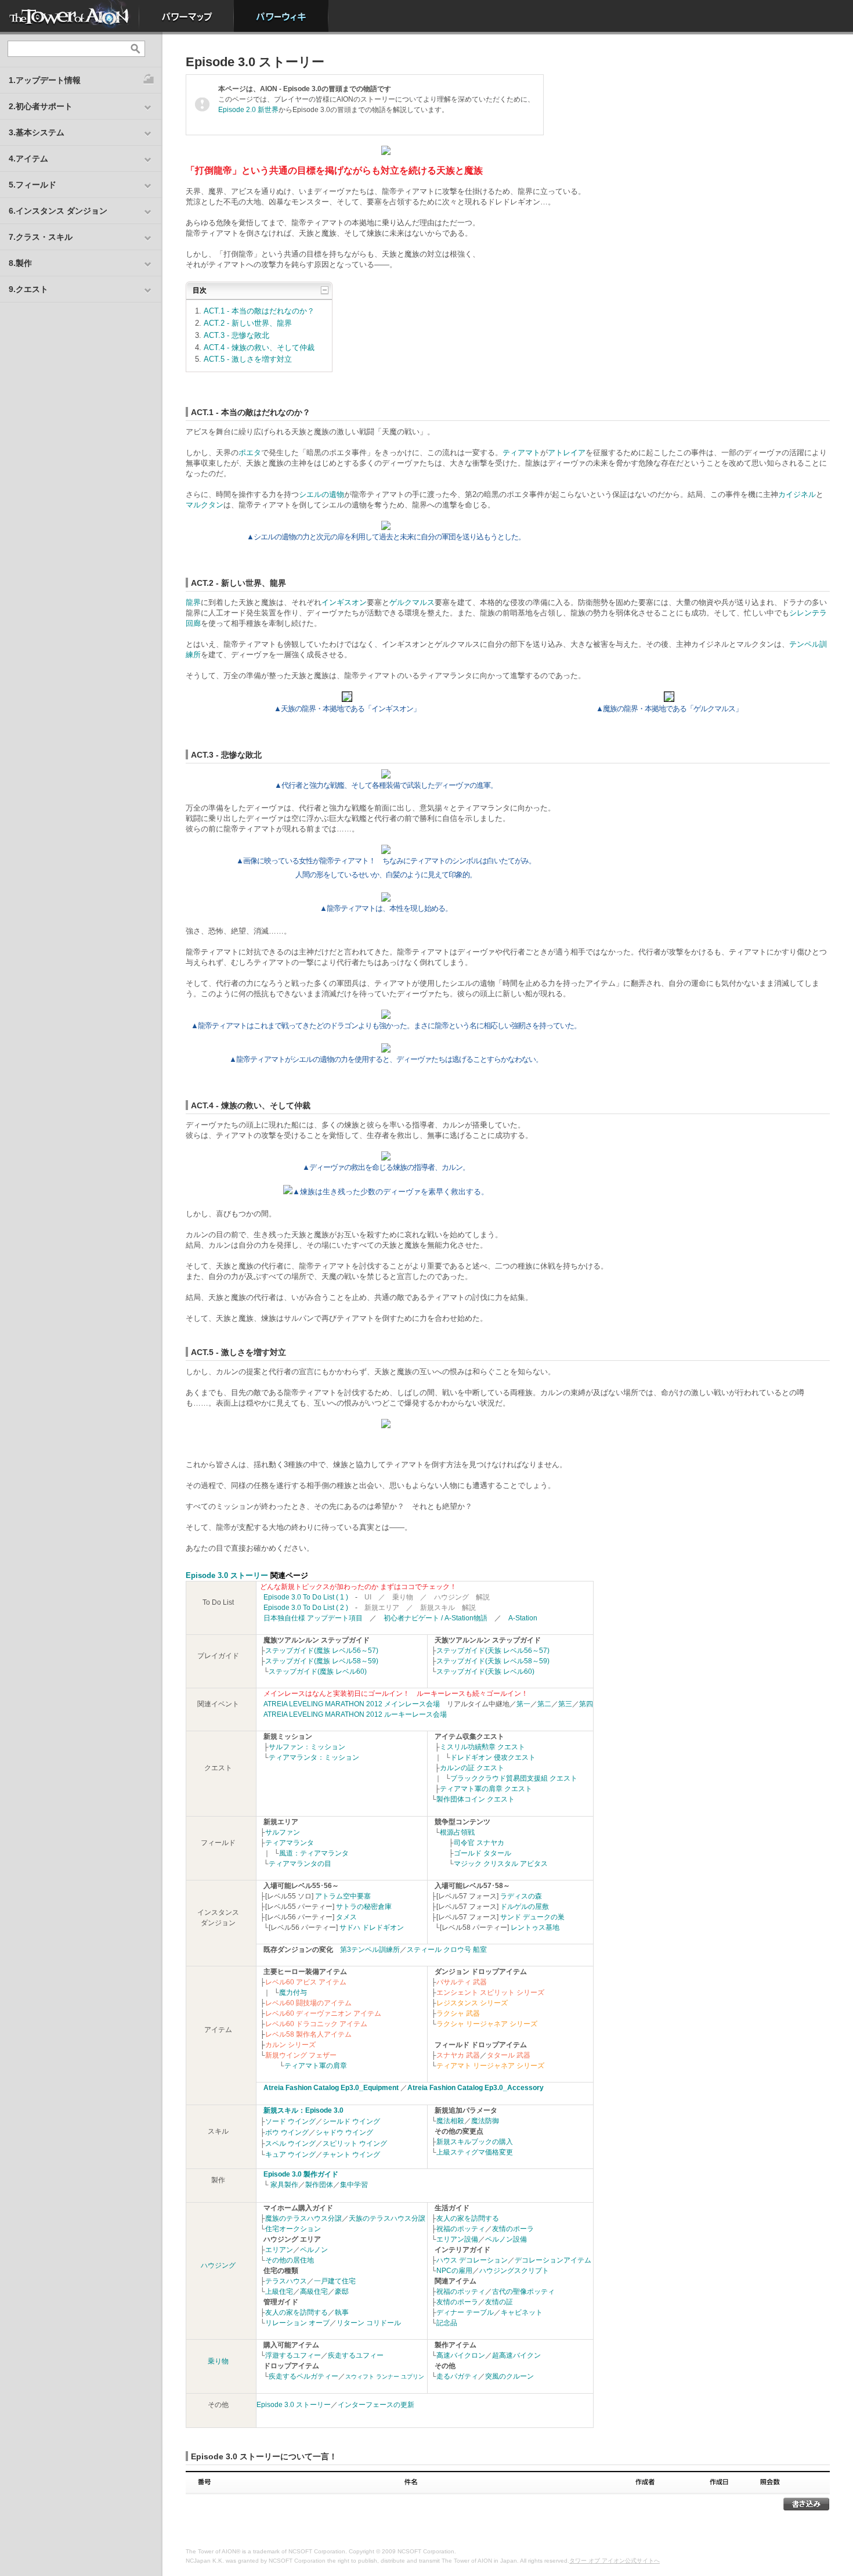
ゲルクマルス (412, 602)
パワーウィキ (281, 16)
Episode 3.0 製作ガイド (301, 2174)
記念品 (447, 2323)
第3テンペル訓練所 (370, 1950)
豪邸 (342, 2292)
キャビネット (522, 2312)
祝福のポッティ (461, 2229)
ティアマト (521, 453)
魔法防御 (485, 2121)
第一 (523, 1704)
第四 (586, 1704)
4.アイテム (28, 158)
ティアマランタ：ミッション (314, 1757)
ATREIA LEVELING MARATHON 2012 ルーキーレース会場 (355, 1714)
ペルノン (314, 2250)
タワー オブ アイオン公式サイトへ (615, 2561)
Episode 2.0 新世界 (248, 110)
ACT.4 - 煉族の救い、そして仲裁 (259, 347)
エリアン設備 (457, 2239)
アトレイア (567, 453)
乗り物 (218, 2361)
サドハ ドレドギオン (372, 1928)
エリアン (279, 2250)
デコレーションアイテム (553, 2260)
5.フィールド (32, 185)
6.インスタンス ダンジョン (58, 211)
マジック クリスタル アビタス (501, 1864)
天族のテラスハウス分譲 (387, 2218)
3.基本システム (37, 132)
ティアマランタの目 (300, 1864)
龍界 (193, 602)
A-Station (523, 1618)
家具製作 (284, 2185)
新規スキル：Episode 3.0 (303, 2110)
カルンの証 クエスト (472, 1768)
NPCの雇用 (454, 2271)
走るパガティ (457, 2376)
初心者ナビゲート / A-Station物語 (435, 1618)
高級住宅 (314, 2292)
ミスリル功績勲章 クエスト (482, 1747)
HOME (70, 16)
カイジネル (797, 494)
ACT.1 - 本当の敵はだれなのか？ (259, 311)
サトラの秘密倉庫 (364, 1907)
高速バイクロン (461, 2355)
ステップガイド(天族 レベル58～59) (493, 1661)
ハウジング (218, 2265)
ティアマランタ (290, 1843)
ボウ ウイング (287, 2132)
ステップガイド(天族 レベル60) (485, 1671)
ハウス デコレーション (472, 2260)
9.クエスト (28, 289)
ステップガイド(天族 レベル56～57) (493, 1651)
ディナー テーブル (465, 2312)
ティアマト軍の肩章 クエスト (486, 1789)
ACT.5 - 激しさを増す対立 (248, 359)
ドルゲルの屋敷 (525, 1907)
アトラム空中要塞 (343, 1896)
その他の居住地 (290, 2260)
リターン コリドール (369, 2323)
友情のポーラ (513, 2229)
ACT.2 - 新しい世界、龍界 (248, 323)
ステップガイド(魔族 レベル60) (318, 1671)
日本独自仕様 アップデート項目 (313, 1618)
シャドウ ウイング (344, 2132)
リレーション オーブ (297, 2323)
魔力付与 (293, 1993)
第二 (544, 1704)
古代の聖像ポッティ (523, 2292)
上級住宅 (279, 2292)
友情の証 (499, 2302)
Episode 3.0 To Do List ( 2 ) (306, 1608)
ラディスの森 (521, 1896)
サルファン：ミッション (307, 1747)
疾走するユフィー (356, 2355)
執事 (342, 2312)
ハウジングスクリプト (514, 2271)
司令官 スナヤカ (479, 1843)
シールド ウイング (351, 2121)
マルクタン (205, 505)
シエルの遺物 (321, 494)
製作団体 (319, 2185)
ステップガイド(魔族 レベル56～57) (322, 1651)
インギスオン (344, 602)
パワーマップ (187, 16)
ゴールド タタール (482, 1853)
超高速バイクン (516, 2355)
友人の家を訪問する (297, 2312)
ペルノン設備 (506, 2239)
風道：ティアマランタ (314, 1853)
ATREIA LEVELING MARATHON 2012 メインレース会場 (352, 1704)
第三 (565, 1704)
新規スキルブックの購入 (475, 2142)
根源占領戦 (457, 1832)
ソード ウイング (290, 2121)
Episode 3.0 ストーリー (227, 1575)
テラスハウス (286, 2281)
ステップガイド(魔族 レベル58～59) (322, 1661)
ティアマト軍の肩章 (316, 2066)
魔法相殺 (450, 2121)
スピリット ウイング (355, 2143)
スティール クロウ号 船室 (447, 1950)
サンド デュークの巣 (532, 1917)
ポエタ (250, 453)
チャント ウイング (351, 2155)
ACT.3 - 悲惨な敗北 (236, 335)
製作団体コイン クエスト (476, 1799)
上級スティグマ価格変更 (475, 2152)
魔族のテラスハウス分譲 (303, 2218)
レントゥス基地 (535, 1928)
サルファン (283, 1832)
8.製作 (20, 263)
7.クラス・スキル (41, 237)
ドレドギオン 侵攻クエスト (493, 1757)
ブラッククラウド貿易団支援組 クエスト (514, 1778)
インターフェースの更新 (376, 2405)
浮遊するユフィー (293, 2355)
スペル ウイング (290, 2143)
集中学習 (354, 2185)
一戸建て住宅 (335, 2281)
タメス (346, 1917)
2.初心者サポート (41, 106)
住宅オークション (293, 2229)
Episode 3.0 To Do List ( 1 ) (306, 1597)
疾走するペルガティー (303, 2376)
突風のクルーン (509, 2376)
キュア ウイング (290, 2155)
